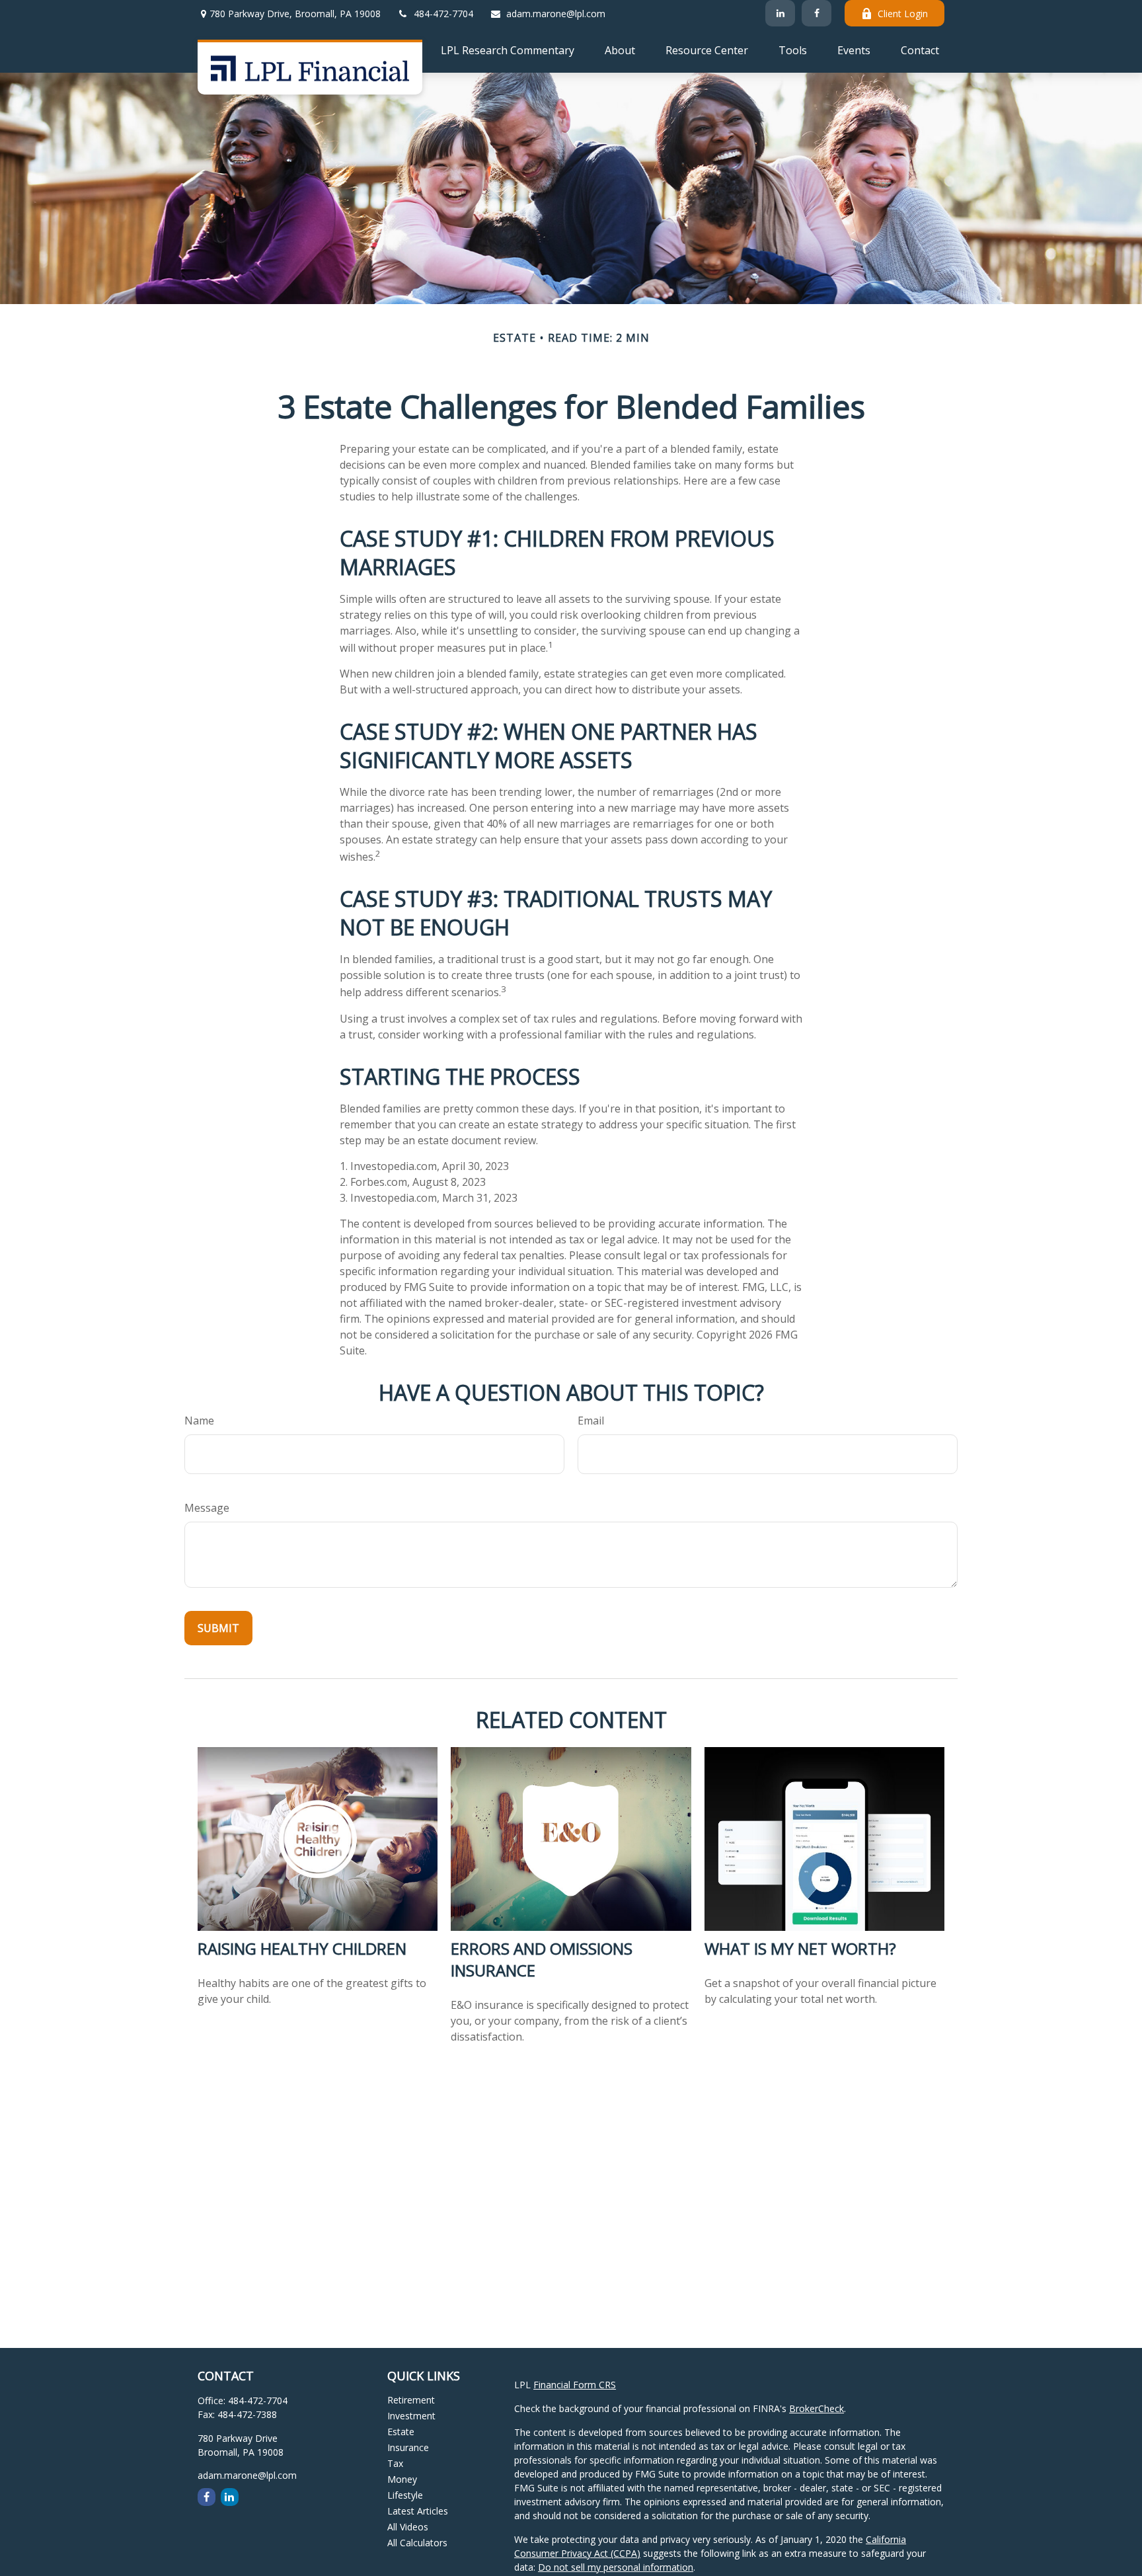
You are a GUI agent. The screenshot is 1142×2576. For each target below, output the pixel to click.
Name (199, 1421)
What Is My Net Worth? (800, 1948)
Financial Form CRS (575, 2385)
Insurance (408, 2447)
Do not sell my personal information (616, 2567)
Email (591, 1421)
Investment (411, 2416)
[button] (508, 50)
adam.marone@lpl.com (556, 14)
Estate (401, 2432)
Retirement (411, 2400)
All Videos (408, 2527)
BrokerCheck (817, 2408)
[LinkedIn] (780, 13)
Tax (395, 2463)
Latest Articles (418, 2511)
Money (402, 2479)
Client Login (903, 14)
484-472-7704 (443, 14)
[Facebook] (817, 13)
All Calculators (417, 2543)
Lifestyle (405, 2495)
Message (207, 1508)
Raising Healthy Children (302, 1948)
